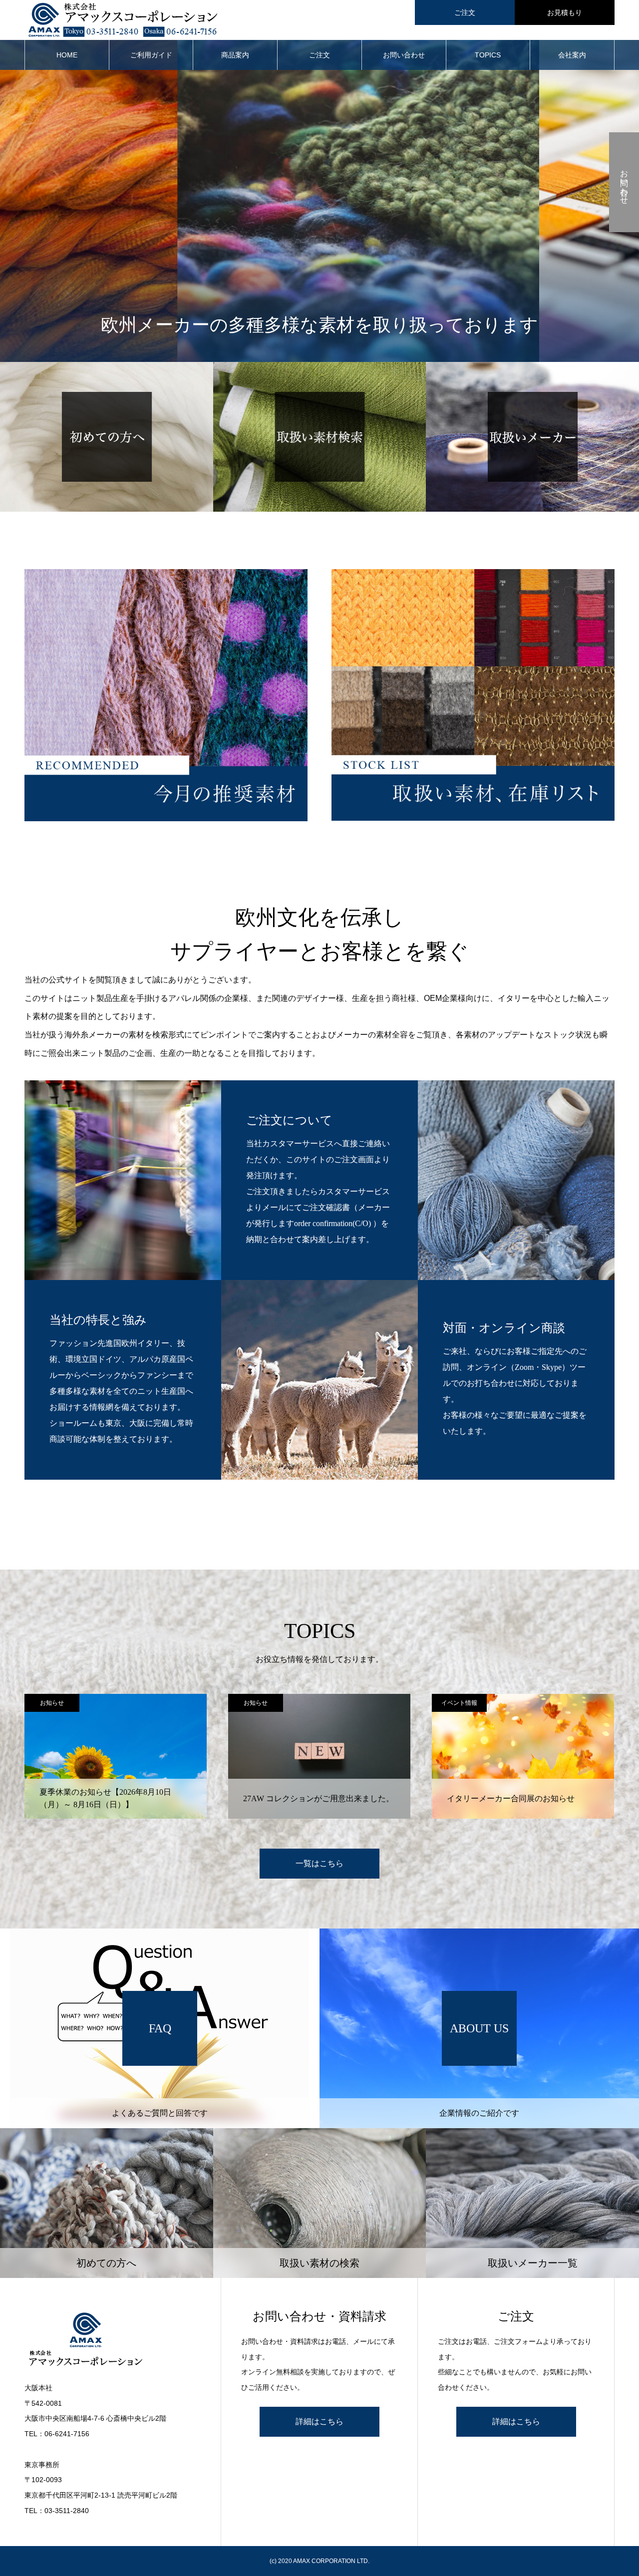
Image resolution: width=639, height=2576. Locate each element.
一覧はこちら (319, 1863)
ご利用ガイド (151, 55)
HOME (67, 55)
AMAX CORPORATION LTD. (331, 2561)
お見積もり (565, 12)
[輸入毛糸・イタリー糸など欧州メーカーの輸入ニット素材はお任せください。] (113, 2340)
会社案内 (572, 55)
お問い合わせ (404, 55)
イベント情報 (256, 1703)
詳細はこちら (319, 2421)
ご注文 (465, 12)
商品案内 (235, 55)
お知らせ (52, 1703)
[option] (116, 1756)
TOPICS (488, 55)
